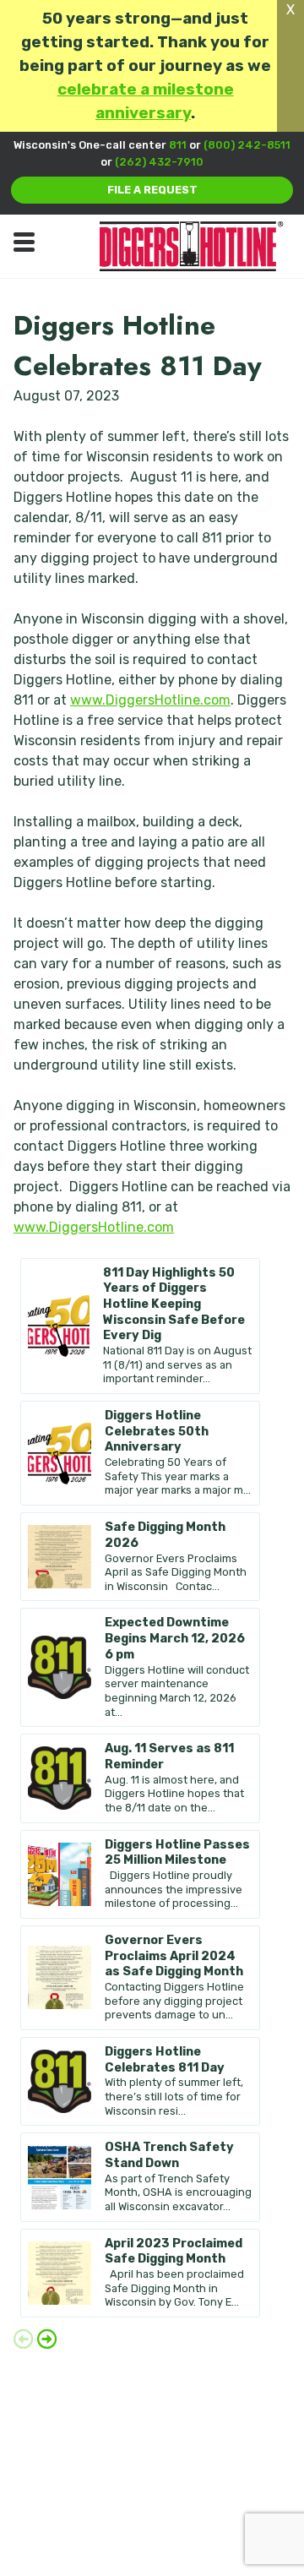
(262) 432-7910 (159, 162)
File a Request (152, 190)
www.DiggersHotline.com (150, 700)
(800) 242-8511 (247, 145)
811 (178, 145)
